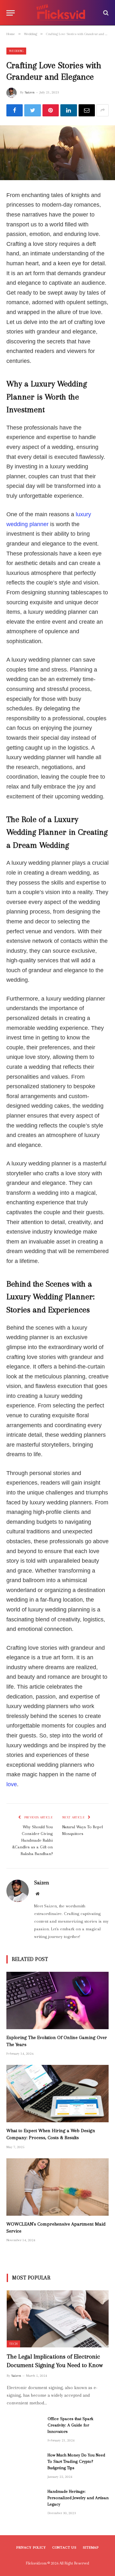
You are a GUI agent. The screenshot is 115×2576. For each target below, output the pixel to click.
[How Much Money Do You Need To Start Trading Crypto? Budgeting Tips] (24, 2463)
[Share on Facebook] (15, 110)
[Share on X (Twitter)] (32, 110)
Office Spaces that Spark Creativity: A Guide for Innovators (70, 2425)
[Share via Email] (87, 110)
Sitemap (91, 2547)
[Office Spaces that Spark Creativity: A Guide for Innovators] (24, 2427)
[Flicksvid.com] (61, 13)
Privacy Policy (31, 2547)
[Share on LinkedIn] (69, 110)
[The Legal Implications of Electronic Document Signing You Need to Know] (58, 2319)
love (12, 1784)
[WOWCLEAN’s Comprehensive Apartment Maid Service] (57, 2187)
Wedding (16, 51)
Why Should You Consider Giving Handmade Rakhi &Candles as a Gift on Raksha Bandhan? (32, 1840)
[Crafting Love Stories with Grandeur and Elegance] (57, 153)
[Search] (105, 13)
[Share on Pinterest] (51, 110)
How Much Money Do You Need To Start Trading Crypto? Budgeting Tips (76, 2461)
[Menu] (11, 13)
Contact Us (64, 2547)
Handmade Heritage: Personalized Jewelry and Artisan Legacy (78, 2498)
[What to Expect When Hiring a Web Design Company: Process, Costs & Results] (57, 2094)
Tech (13, 2344)
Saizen (30, 92)
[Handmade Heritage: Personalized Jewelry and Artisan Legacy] (24, 2500)
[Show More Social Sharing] (103, 110)
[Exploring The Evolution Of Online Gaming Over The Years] (57, 2000)
